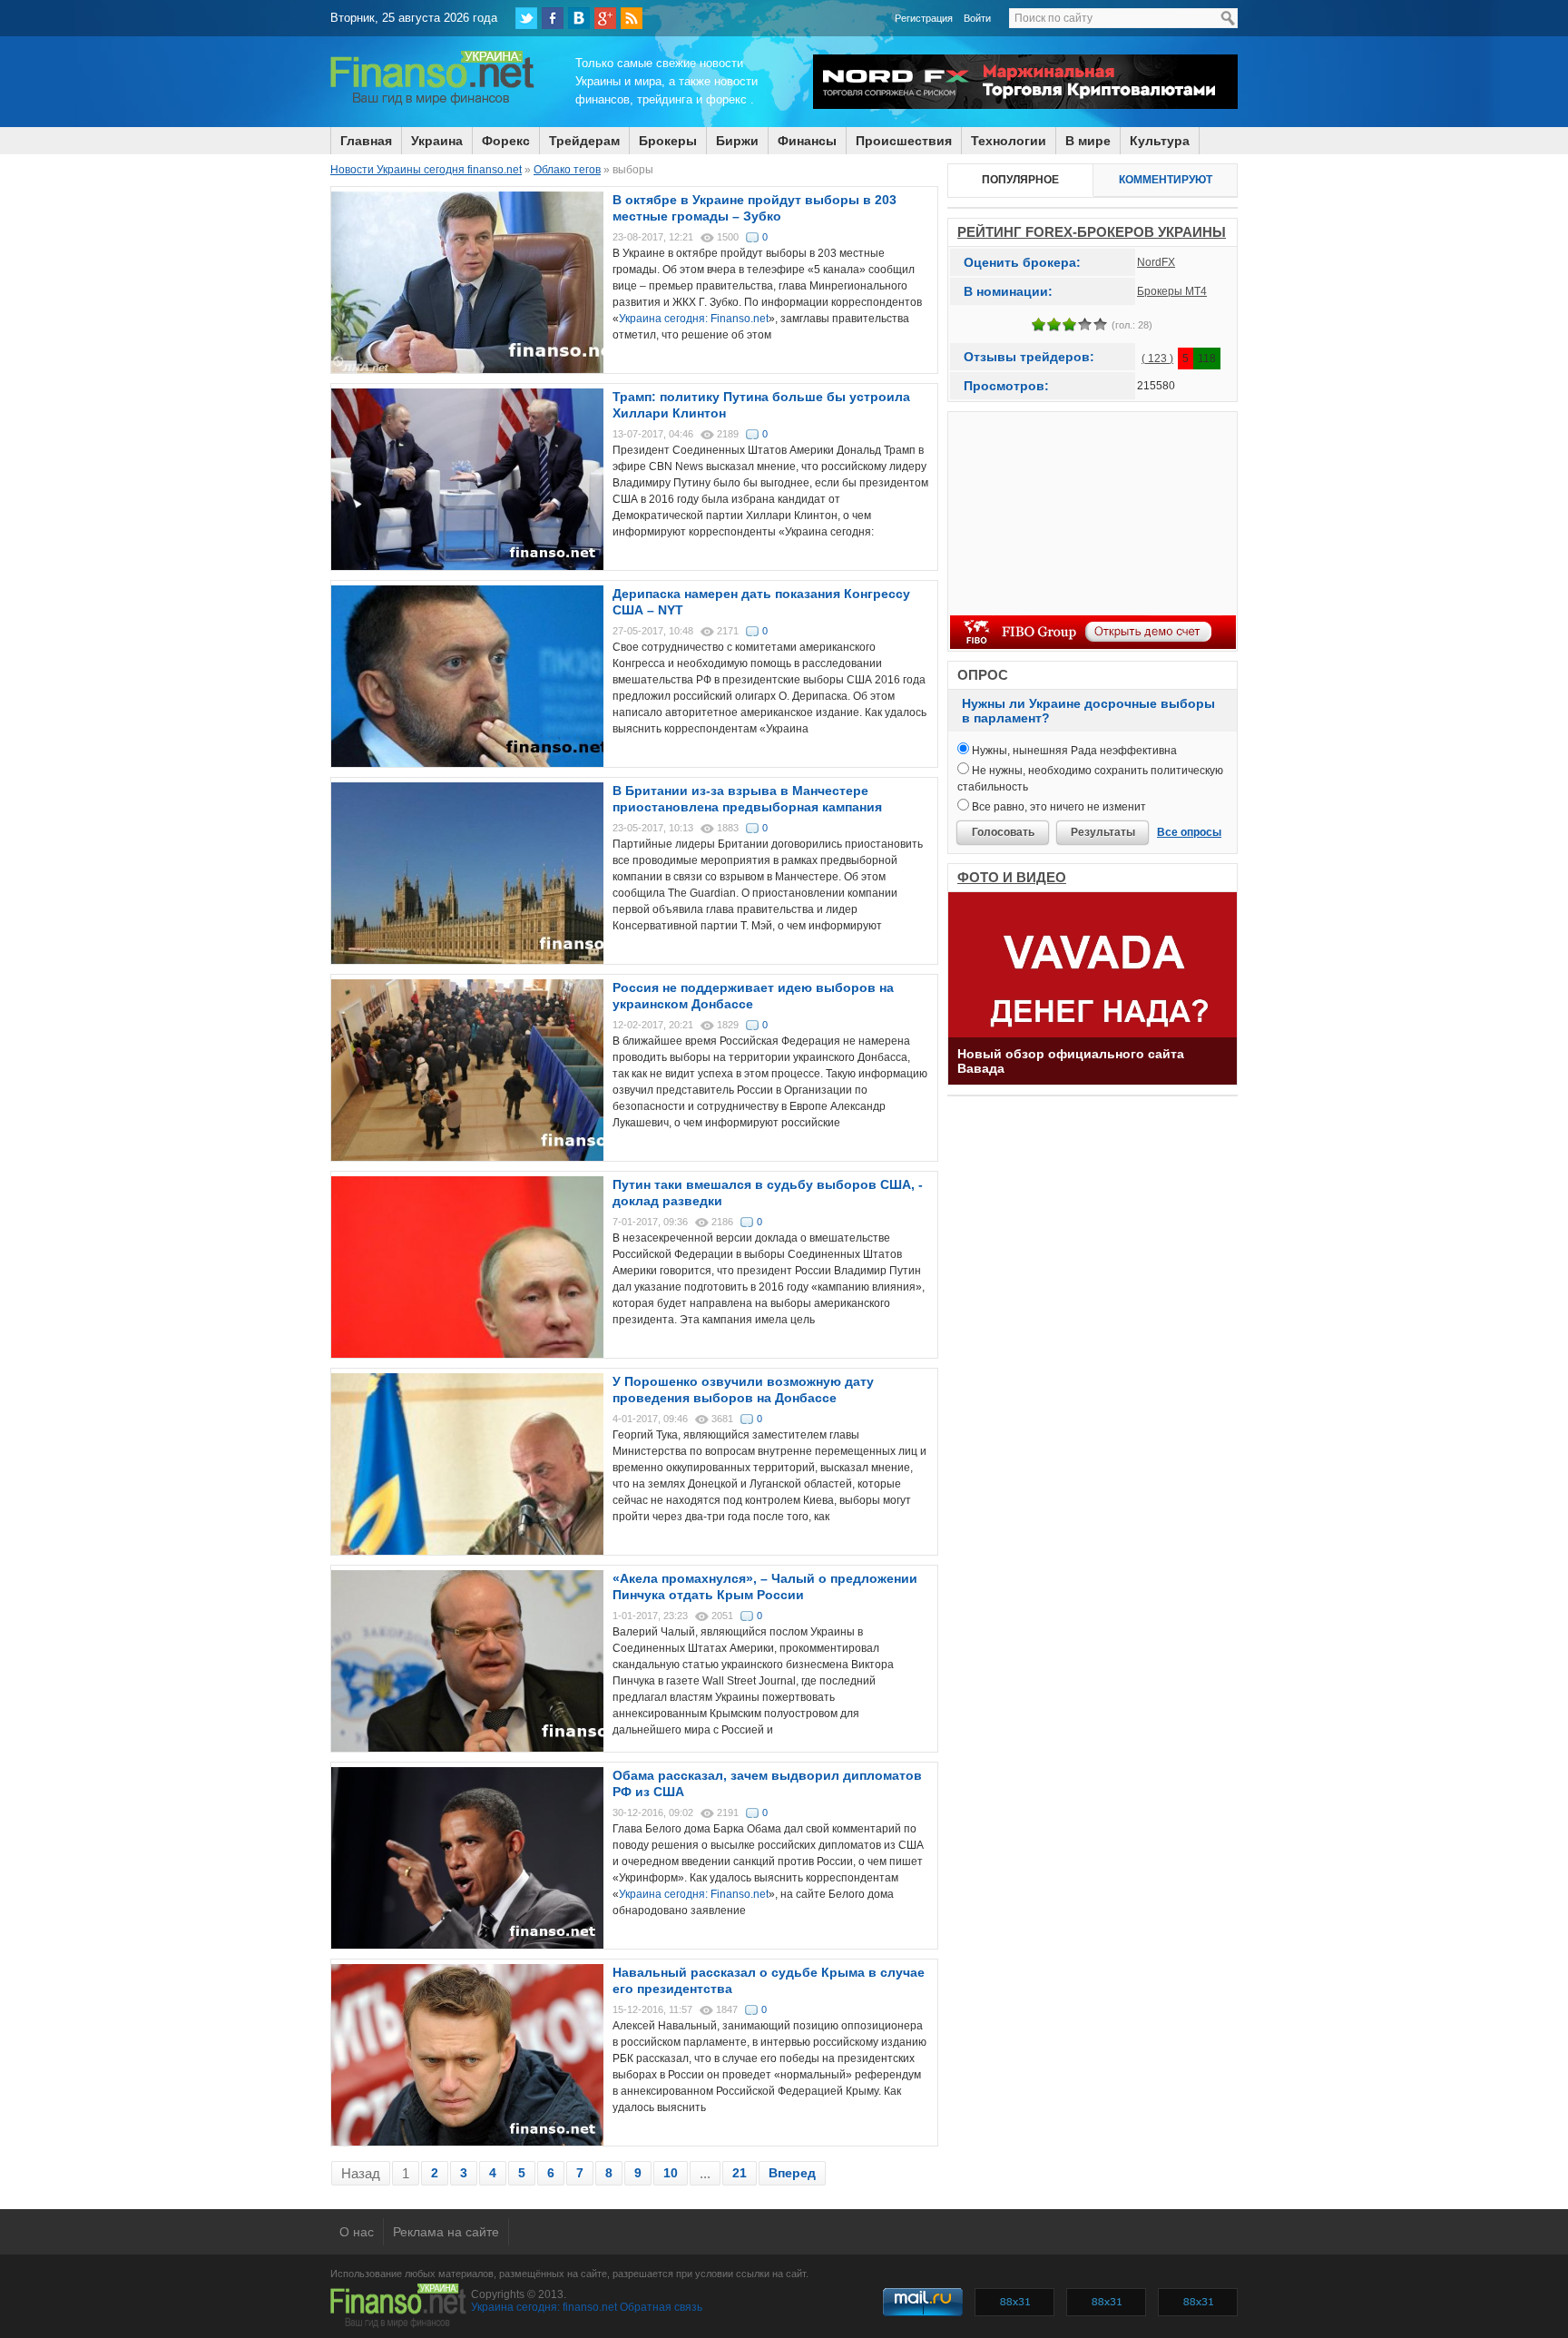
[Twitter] (526, 18)
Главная (366, 141)
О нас (357, 2232)
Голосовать (1003, 832)
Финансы (807, 141)
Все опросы (1189, 832)
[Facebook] (553, 18)
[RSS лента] (632, 18)
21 (740, 2173)
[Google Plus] (605, 18)
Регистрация (924, 18)
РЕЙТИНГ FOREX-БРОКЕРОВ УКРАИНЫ (1092, 232)
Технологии (1009, 141)
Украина (437, 141)
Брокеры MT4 (1172, 291)
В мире (1088, 141)
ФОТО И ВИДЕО (1012, 877)
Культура (1160, 141)
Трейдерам (584, 141)
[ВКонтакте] (579, 18)
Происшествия (904, 141)
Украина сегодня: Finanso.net (694, 319)
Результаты (1103, 832)
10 (671, 2173)
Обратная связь (661, 2307)
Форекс (506, 141)
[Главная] (432, 103)
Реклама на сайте (446, 2232)
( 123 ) (1157, 359)
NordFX (1156, 262)
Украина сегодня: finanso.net (544, 2307)
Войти (977, 18)
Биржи (737, 141)
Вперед (792, 2173)
